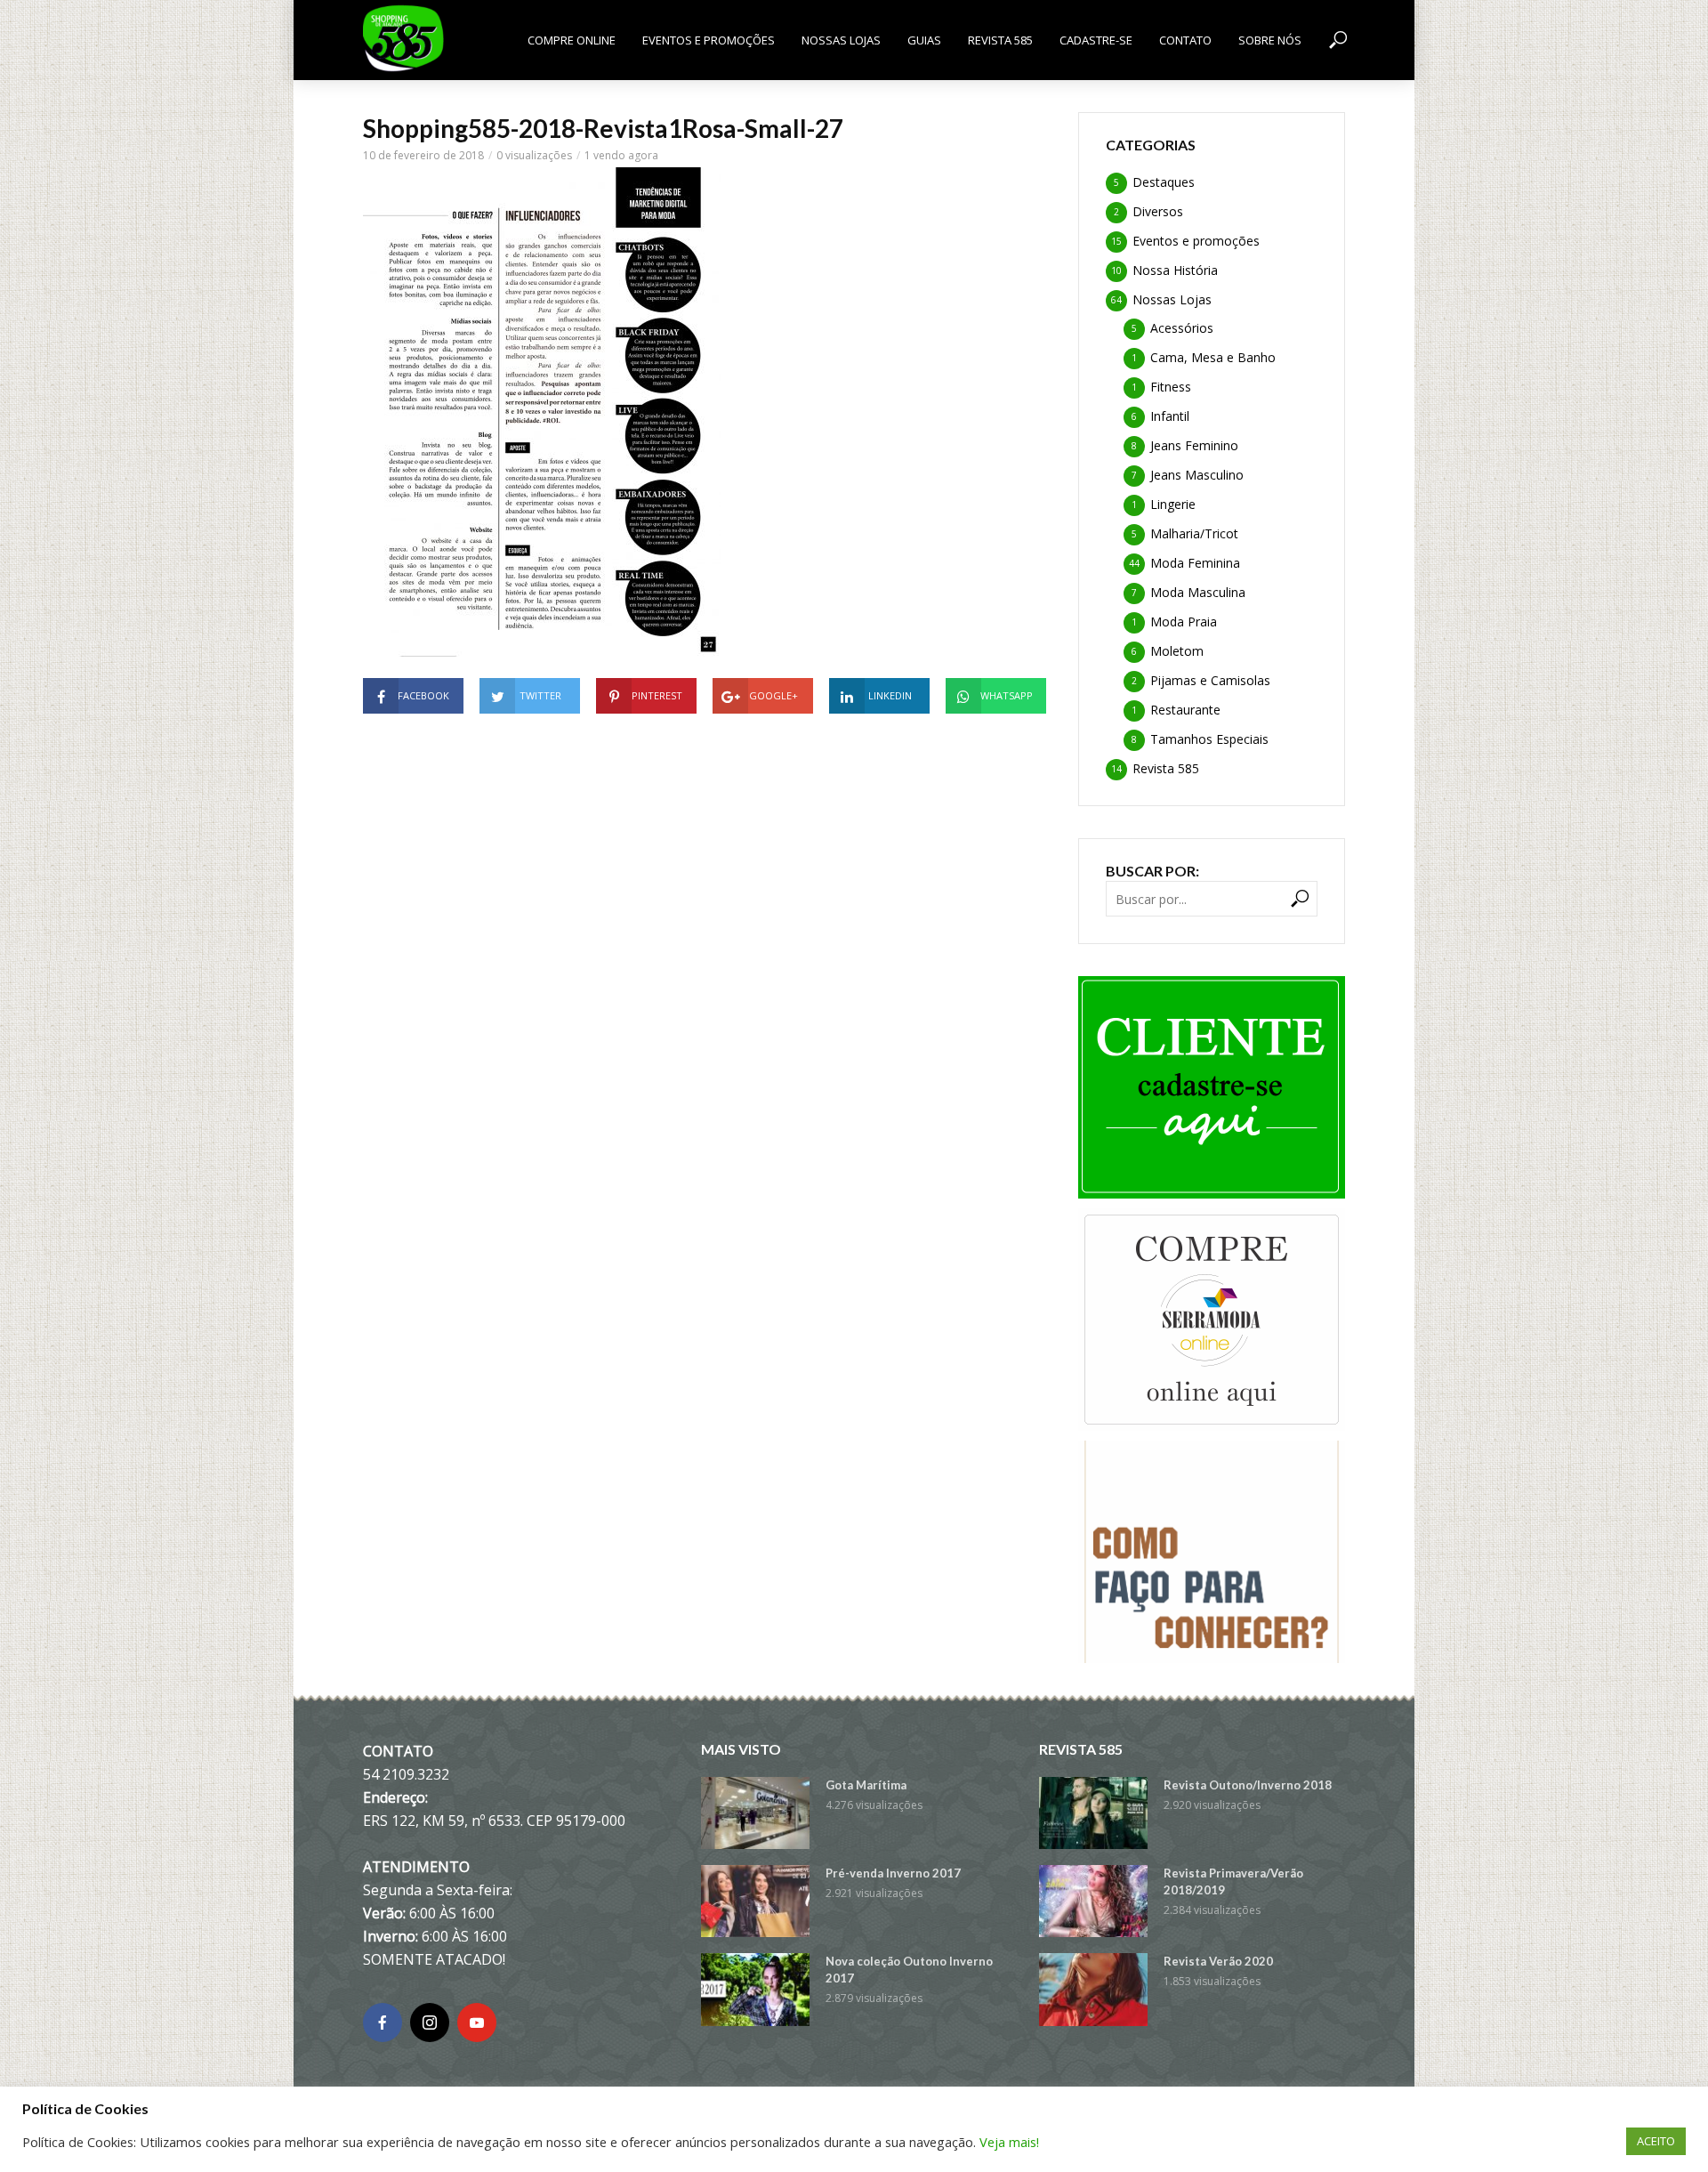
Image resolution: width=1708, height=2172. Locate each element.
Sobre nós (1270, 40)
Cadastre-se (1096, 40)
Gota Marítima (866, 1785)
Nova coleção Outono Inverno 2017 (909, 1970)
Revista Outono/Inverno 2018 (1248, 1785)
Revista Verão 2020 (1218, 1961)
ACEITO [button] (1656, 2141)
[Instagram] (430, 2023)
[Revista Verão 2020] (1093, 1989)
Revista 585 (1000, 40)
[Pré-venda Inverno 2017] (755, 1901)
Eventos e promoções (709, 40)
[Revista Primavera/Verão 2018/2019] (1093, 1901)
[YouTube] (477, 2023)
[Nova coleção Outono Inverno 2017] (755, 1989)
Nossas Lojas (841, 40)
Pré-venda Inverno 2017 (893, 1873)
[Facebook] (383, 2023)
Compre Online (572, 40)
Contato (1185, 40)
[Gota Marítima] (755, 1813)
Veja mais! (1009, 2142)
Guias (924, 40)
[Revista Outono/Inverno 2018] (1093, 1813)
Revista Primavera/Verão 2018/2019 (1233, 1881)
